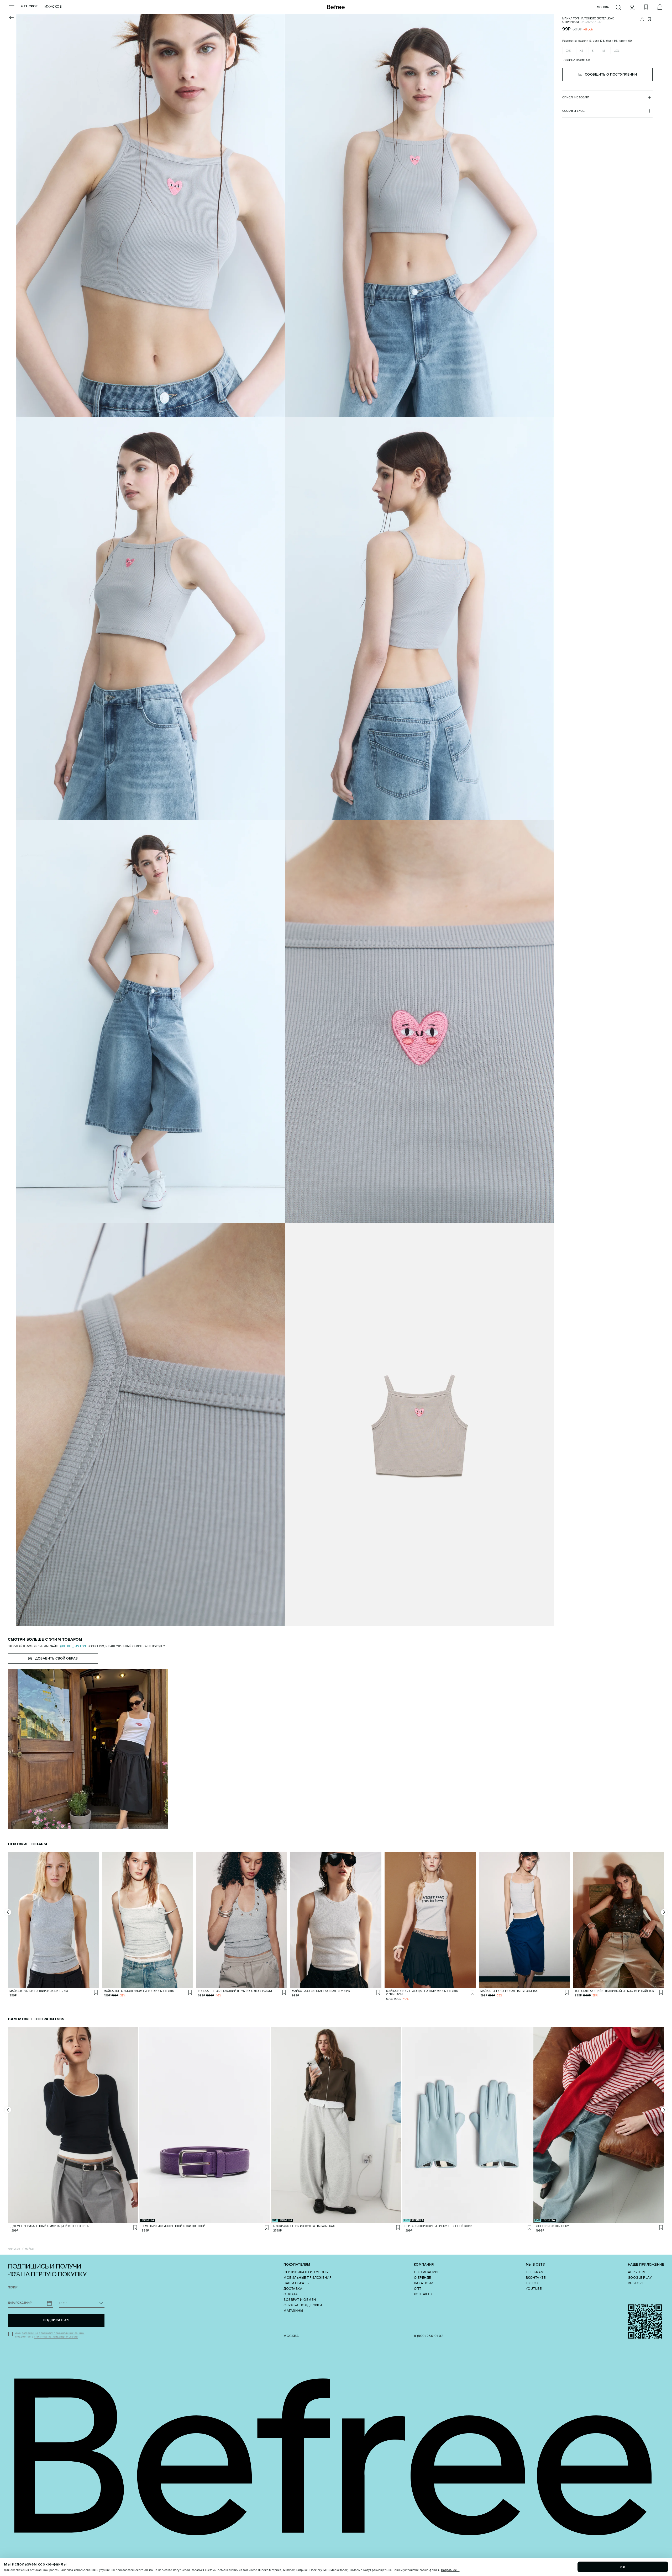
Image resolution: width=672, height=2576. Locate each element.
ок (623, 2567)
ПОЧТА (13, 2288)
